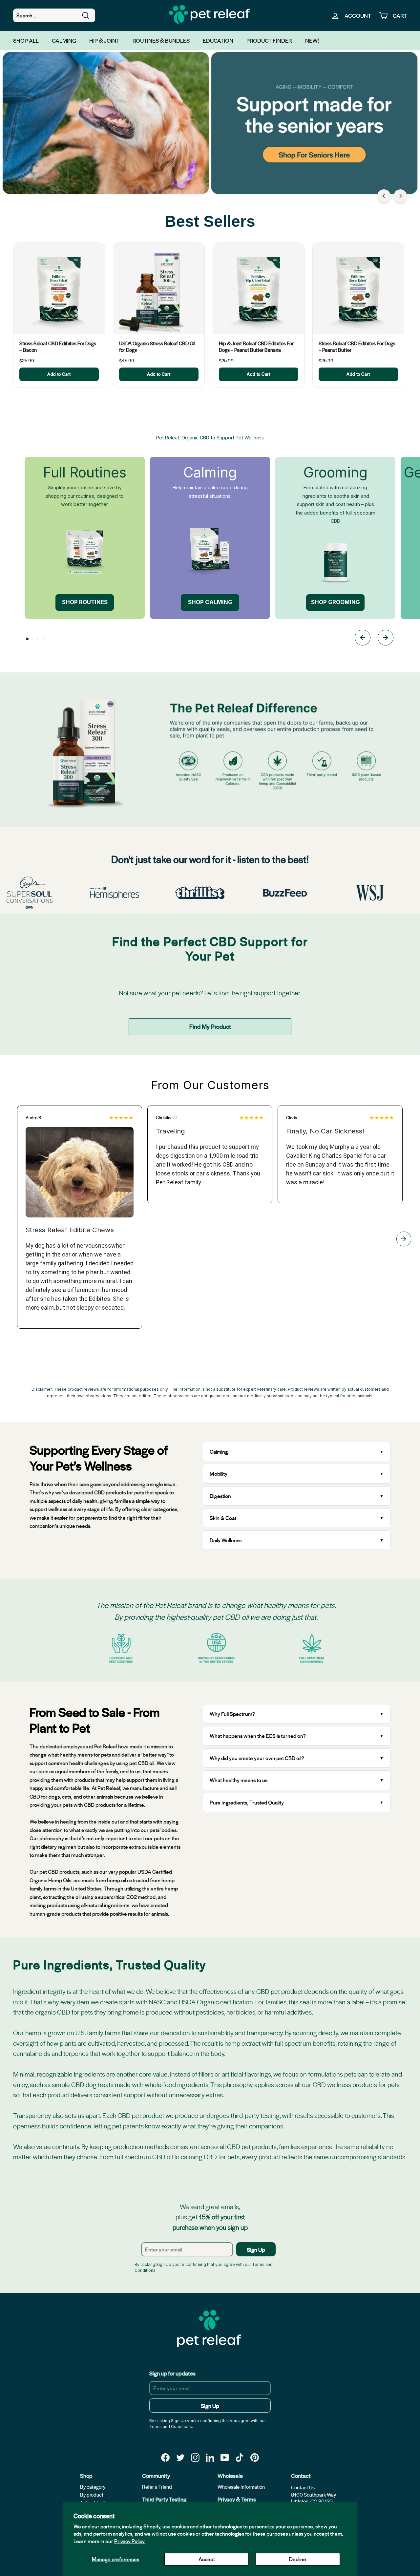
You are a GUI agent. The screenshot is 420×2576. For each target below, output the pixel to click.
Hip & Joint (104, 40)
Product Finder (269, 40)
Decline (298, 2559)
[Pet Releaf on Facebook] (165, 2457)
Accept (207, 2559)
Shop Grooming (336, 602)
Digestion (220, 1496)
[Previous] (384, 196)
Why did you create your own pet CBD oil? (257, 1758)
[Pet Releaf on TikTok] (240, 2457)
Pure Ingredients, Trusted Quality (247, 1802)
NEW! (312, 40)
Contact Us (303, 2487)
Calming (64, 40)
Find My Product (210, 1026)
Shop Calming (210, 602)
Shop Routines (85, 602)
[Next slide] (386, 639)
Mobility (219, 1474)
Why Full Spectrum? (232, 1714)
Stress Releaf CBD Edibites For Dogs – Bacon (58, 347)
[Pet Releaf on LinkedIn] (210, 2457)
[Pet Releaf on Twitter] (180, 2457)
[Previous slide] (363, 639)
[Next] (400, 196)
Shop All (26, 40)
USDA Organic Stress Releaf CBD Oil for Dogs (157, 347)
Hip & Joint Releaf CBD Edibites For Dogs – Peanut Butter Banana (256, 347)
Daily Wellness (226, 1540)
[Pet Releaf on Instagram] (195, 2457)
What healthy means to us (239, 1780)
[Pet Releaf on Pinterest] (255, 2457)
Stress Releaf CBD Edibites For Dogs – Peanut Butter (357, 347)
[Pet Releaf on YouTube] (225, 2457)
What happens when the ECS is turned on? (258, 1736)
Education (218, 40)
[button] (27, 639)
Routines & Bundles (161, 40)
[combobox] (54, 15)
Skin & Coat (223, 1518)
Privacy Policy (129, 2541)
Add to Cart (59, 374)
